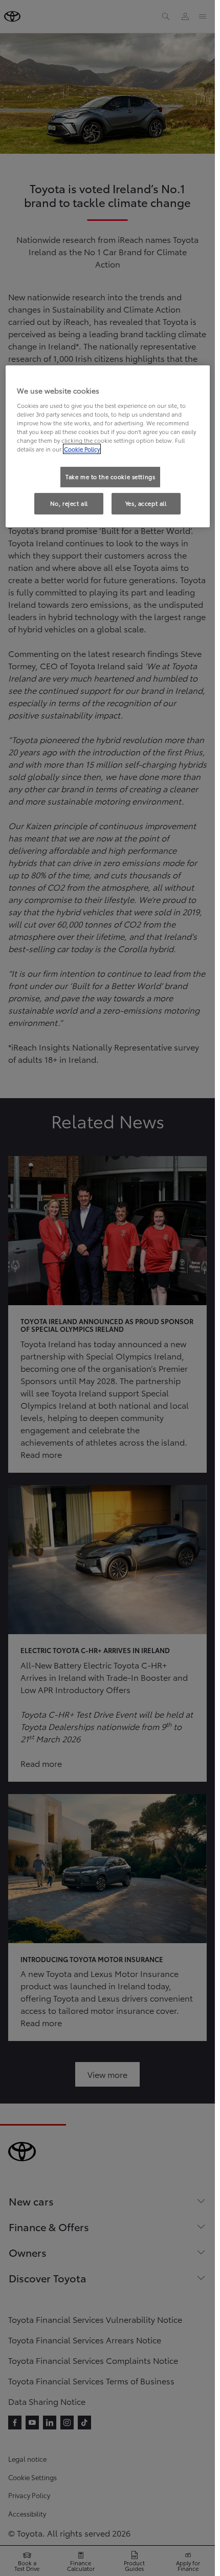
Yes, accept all (146, 503)
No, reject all (69, 503)
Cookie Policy (82, 449)
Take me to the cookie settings (110, 477)
